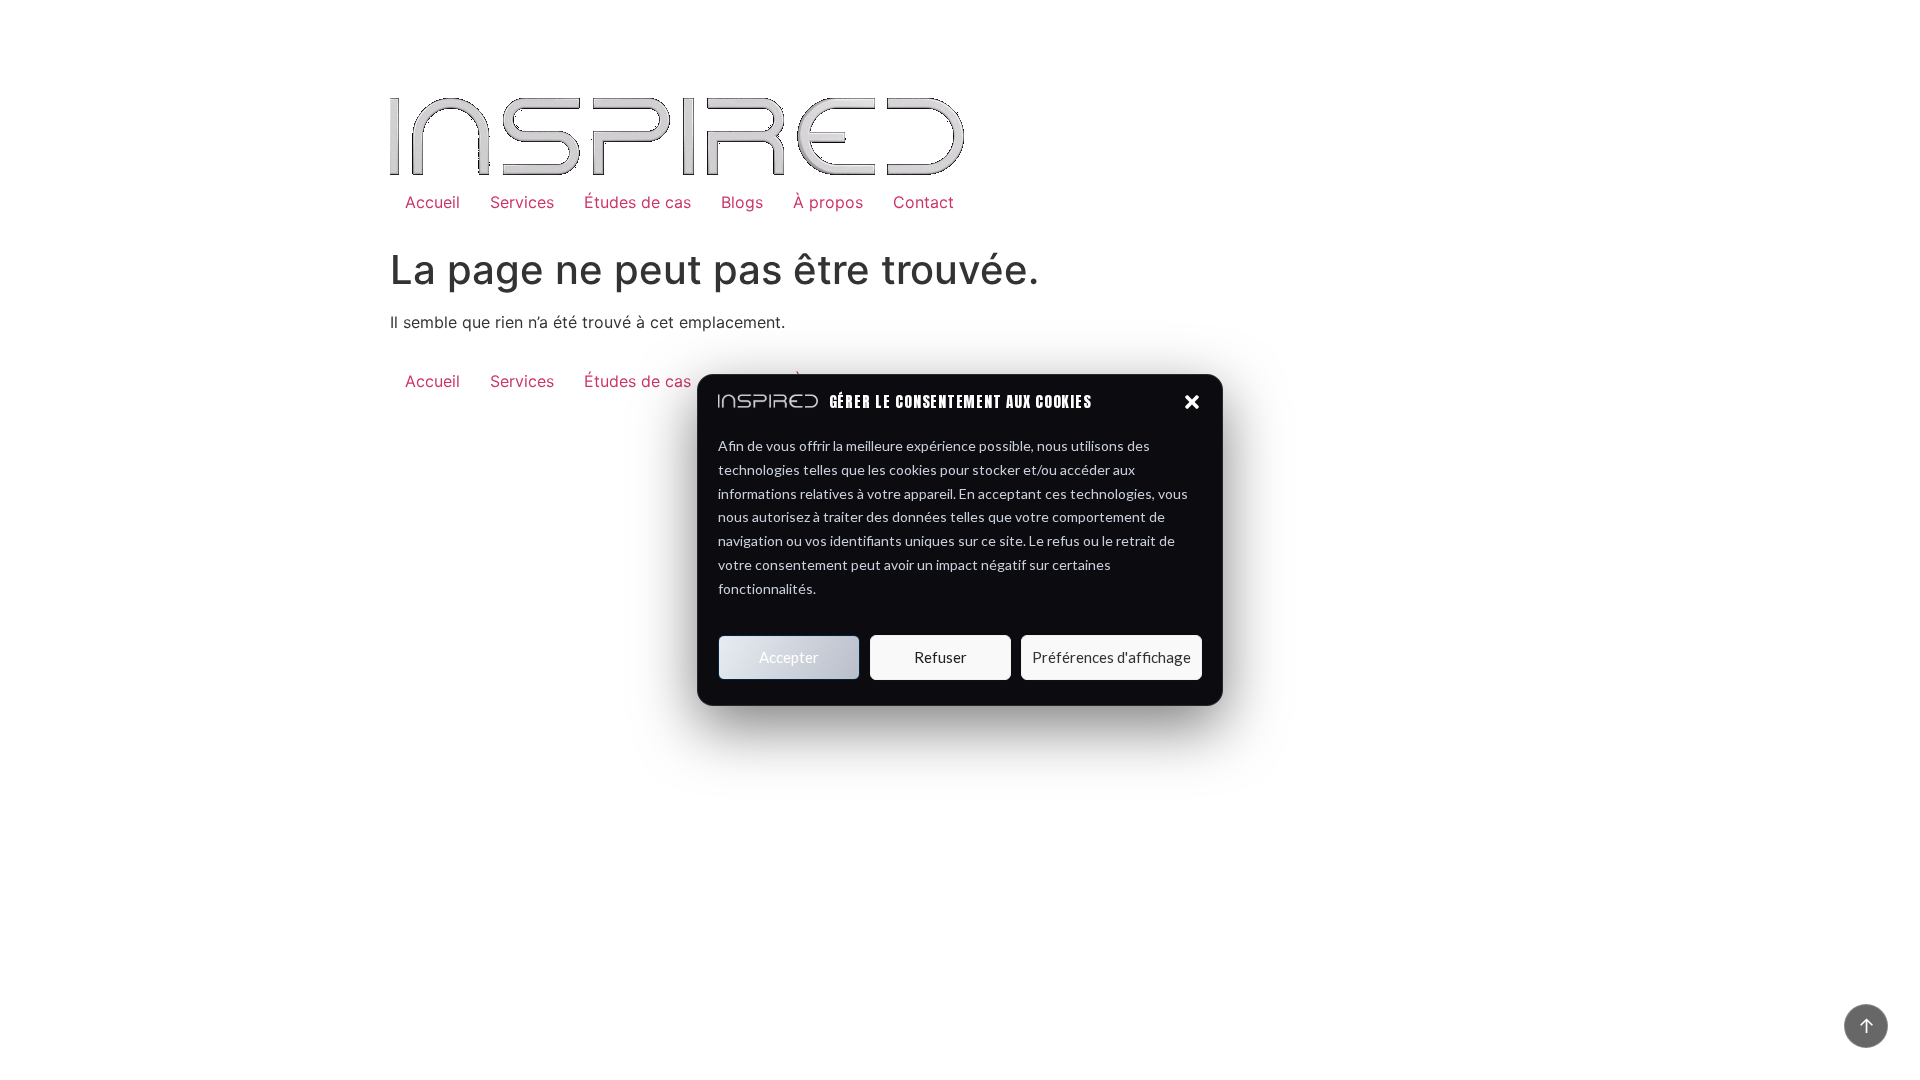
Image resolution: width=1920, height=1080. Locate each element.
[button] (1192, 402)
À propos (828, 202)
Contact (923, 202)
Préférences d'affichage (1111, 657)
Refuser (940, 657)
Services (522, 202)
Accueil (432, 202)
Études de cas (637, 202)
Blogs (742, 202)
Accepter (789, 657)
